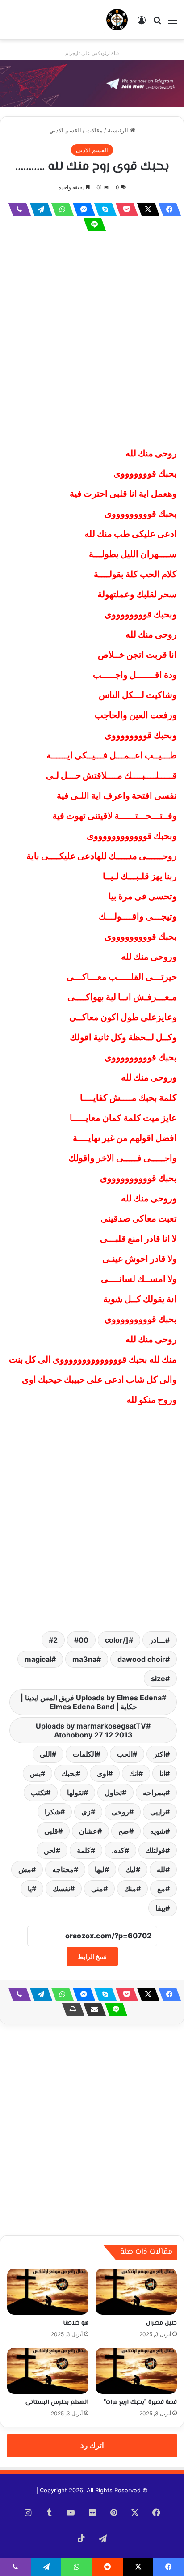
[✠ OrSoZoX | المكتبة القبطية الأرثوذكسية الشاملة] (117, 20)
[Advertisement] (92, 338)
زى (86, 1812)
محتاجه (63, 1869)
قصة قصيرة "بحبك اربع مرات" (140, 2402)
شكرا (52, 1812)
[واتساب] (60, 209)
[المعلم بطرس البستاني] (48, 2371)
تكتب (38, 1793)
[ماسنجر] (81, 209)
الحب (125, 1754)
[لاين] (92, 225)
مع (161, 1889)
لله (161, 1869)
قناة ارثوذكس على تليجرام (92, 53)
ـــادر (157, 1640)
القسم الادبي (65, 130)
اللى (46, 1754)
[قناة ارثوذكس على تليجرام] (92, 83)
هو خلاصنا (76, 2323)
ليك (131, 1869)
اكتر (159, 1754)
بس (35, 1773)
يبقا (160, 1908)
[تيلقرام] (38, 209)
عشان (88, 1831)
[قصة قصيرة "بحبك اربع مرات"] (136, 2371)
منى (97, 1889)
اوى (102, 1773)
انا (162, 1773)
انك (134, 1773)
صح (124, 1831)
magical (38, 1659)
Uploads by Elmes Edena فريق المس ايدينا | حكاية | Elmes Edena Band (91, 1702)
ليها (100, 1869)
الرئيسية (119, 130)
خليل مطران (161, 2323)
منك (130, 1889)
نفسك (61, 1889)
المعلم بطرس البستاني (57, 2402)
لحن (50, 1850)
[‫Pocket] (124, 209)
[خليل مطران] (136, 2292)
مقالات (94, 130)
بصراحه (154, 1793)
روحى (120, 1812)
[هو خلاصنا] (48, 2292)
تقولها (75, 1793)
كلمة (84, 1850)
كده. (118, 1850)
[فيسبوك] (167, 209)
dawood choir (141, 1659)
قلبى (51, 1831)
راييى (158, 1812)
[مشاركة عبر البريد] (92, 2010)
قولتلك (155, 1850)
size (158, 1678)
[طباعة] (71, 2010)
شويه (158, 1831)
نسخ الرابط (92, 1956)
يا (30, 1889)
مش (25, 1869)
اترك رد (92, 2445)
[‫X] (146, 209)
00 (84, 1640)
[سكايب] (103, 209)
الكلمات (84, 1754)
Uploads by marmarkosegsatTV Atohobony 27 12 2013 (91, 1730)
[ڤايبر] (17, 209)
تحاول (113, 1793)
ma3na (84, 1659)
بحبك (69, 1773)
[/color (117, 1640)
